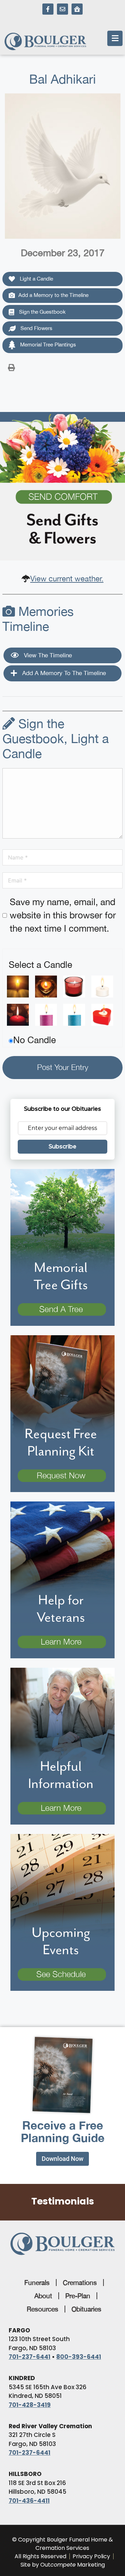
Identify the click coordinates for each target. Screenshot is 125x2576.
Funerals (37, 2283)
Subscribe (62, 1146)
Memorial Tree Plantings (47, 345)
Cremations (80, 2283)
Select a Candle (40, 965)
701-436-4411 (29, 2501)
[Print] (11, 367)
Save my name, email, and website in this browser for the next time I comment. (63, 915)
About (43, 2296)
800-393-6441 (79, 2357)
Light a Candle (36, 279)
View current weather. (67, 579)
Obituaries (86, 2309)
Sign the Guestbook (42, 312)
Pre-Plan (78, 2296)
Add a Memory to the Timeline (53, 295)
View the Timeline (47, 655)
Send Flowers (36, 328)
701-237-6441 (30, 2357)
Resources (43, 2309)
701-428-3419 (30, 2405)
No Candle (35, 1040)
